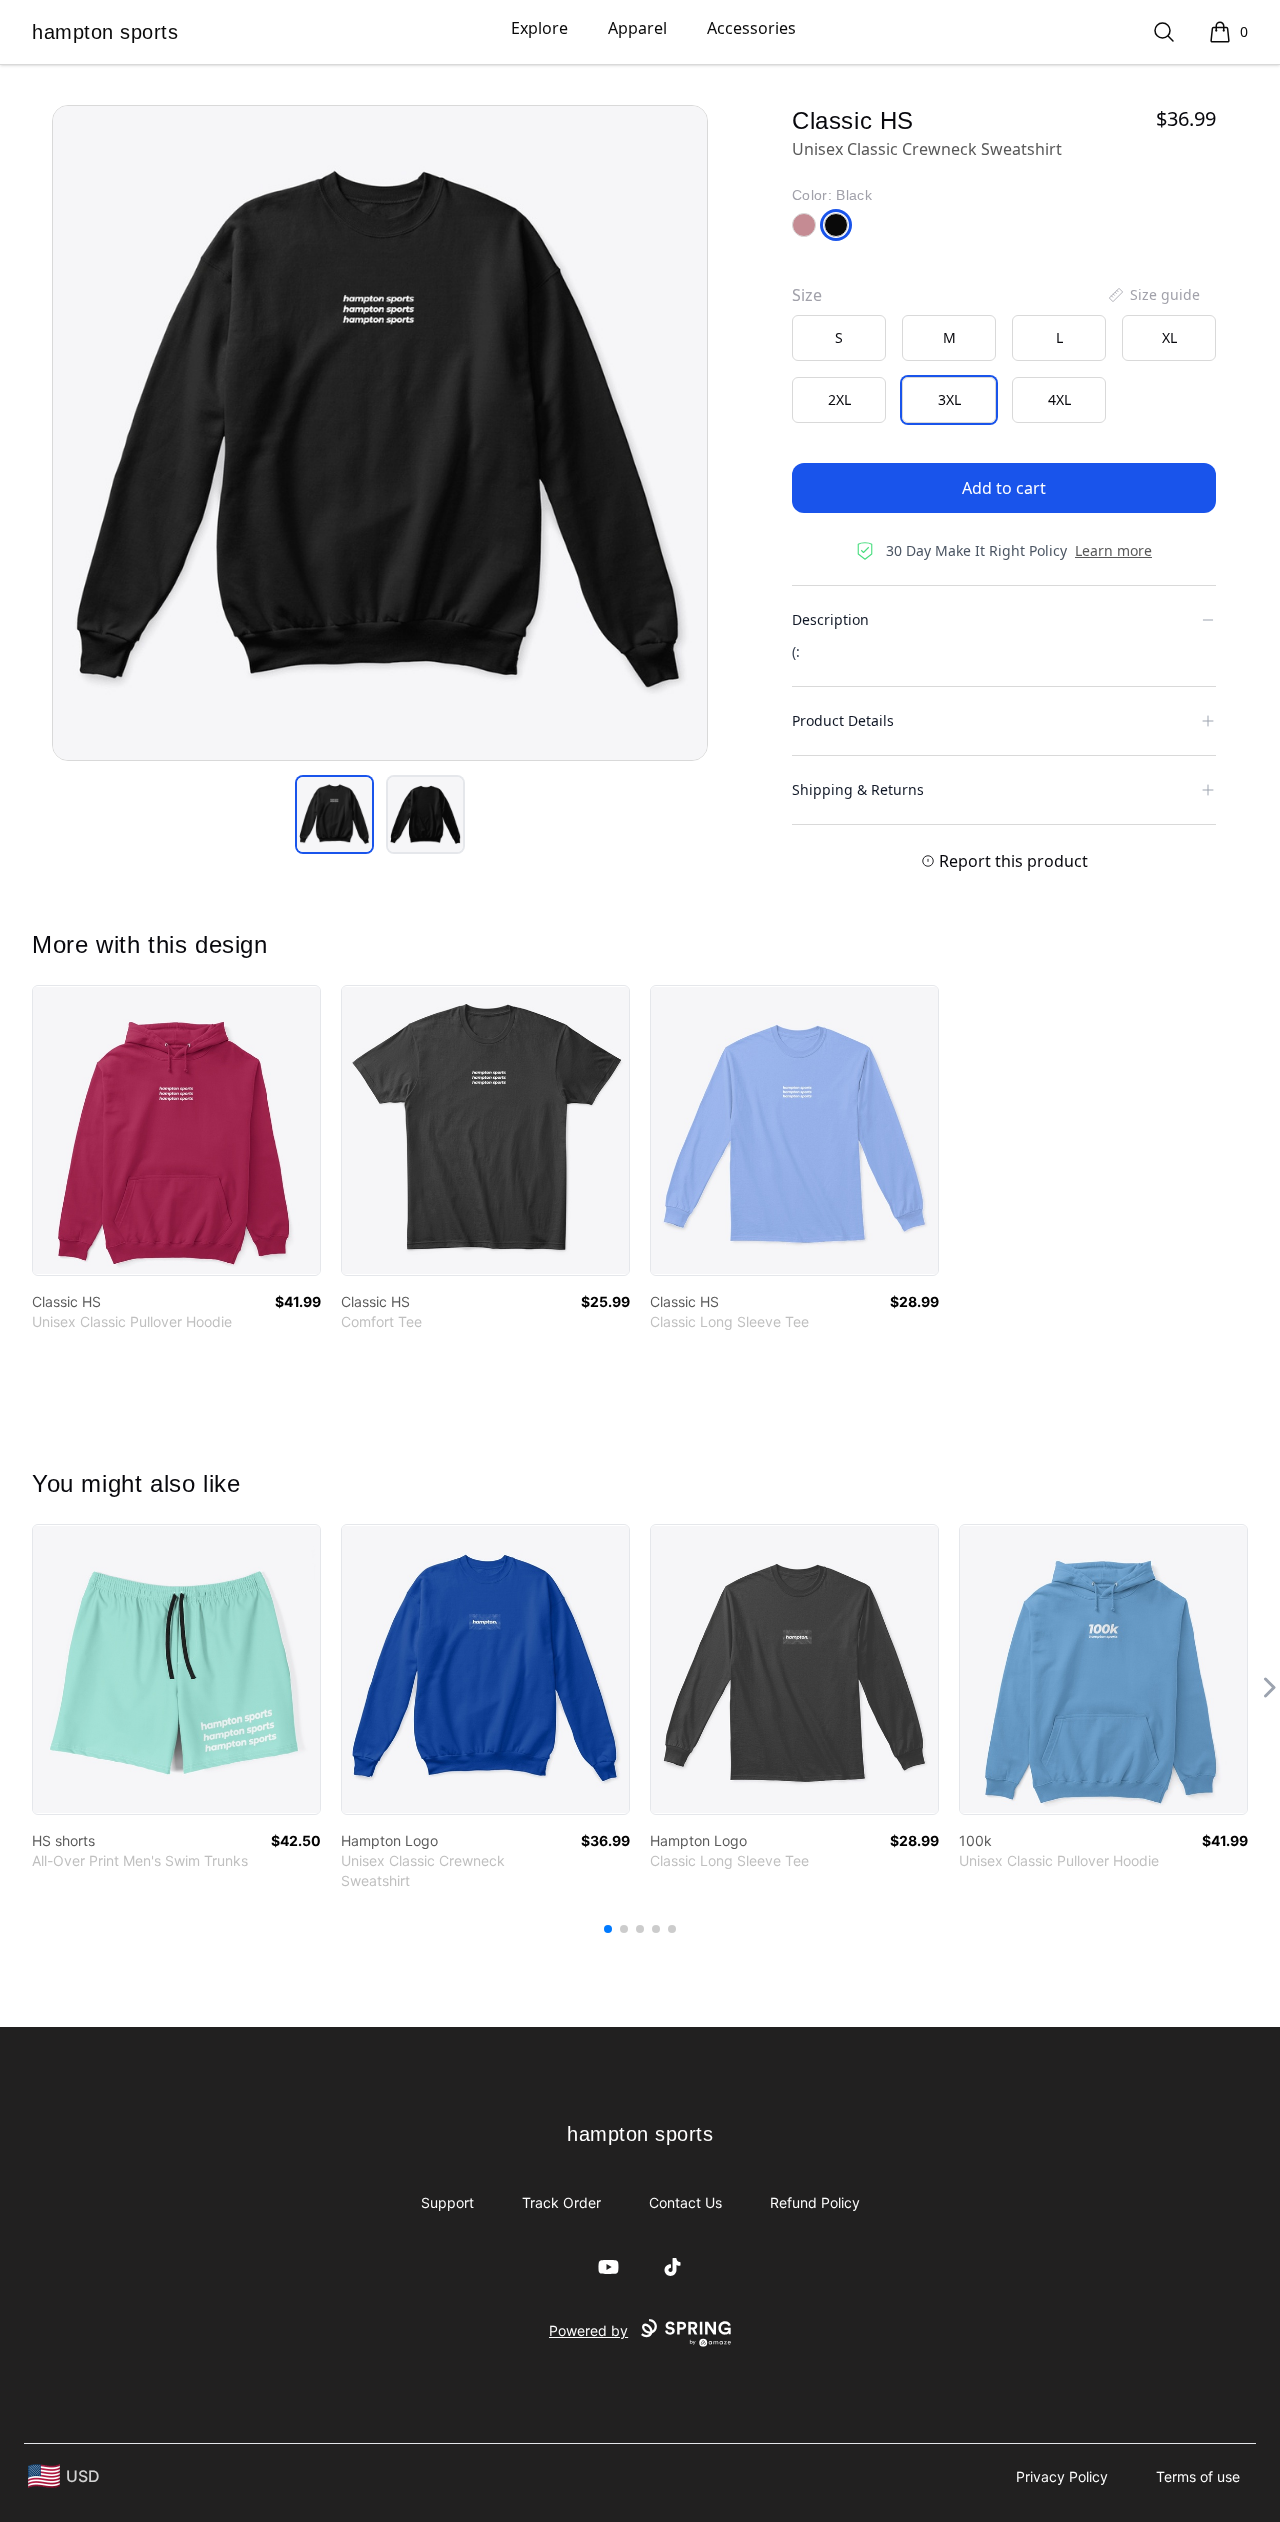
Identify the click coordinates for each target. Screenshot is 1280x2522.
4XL (1059, 399)
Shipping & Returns (858, 789)
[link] (176, 1130)
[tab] (334, 814)
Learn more (1113, 550)
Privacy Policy (1062, 2476)
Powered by (588, 2330)
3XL (949, 399)
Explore (539, 28)
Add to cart (1004, 488)
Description (830, 619)
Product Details (843, 720)
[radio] (839, 338)
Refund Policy (815, 2202)
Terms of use (1198, 2476)
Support (447, 2202)
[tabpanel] (380, 433)
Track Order (561, 2202)
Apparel (637, 28)
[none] (1153, 295)
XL (1169, 337)
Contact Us (685, 2202)
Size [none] (807, 295)
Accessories (751, 28)
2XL (839, 399)
